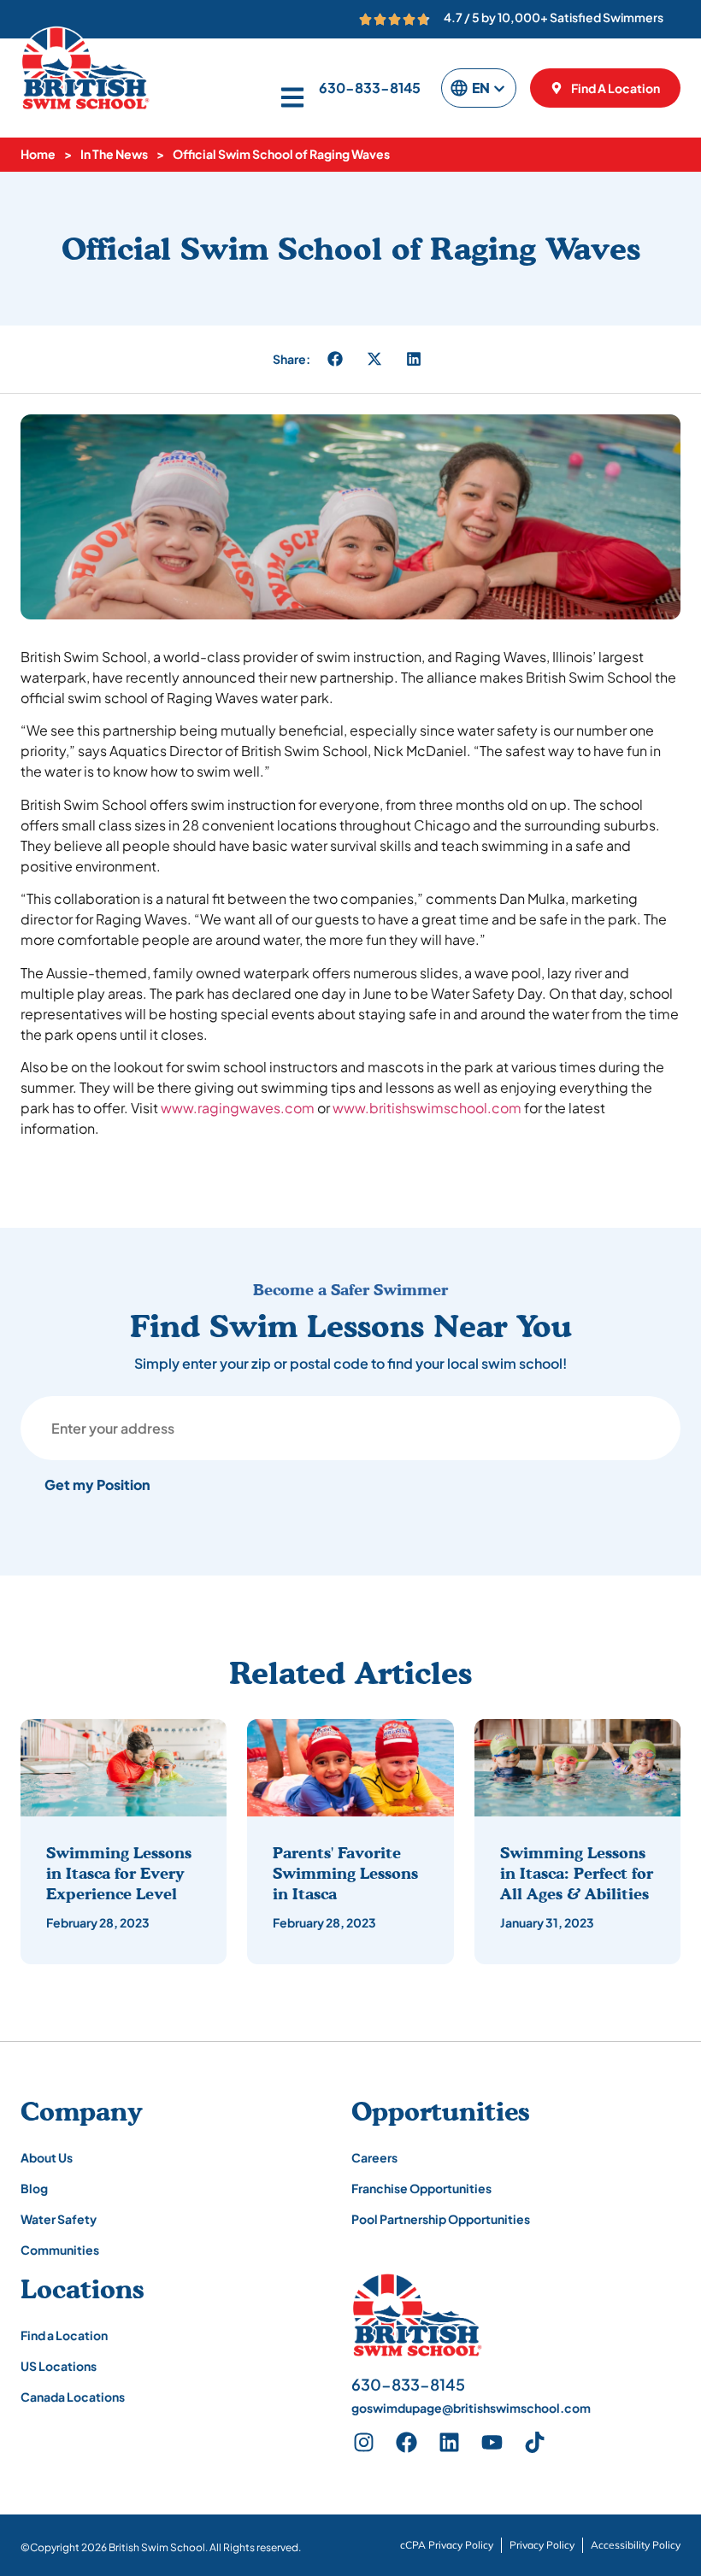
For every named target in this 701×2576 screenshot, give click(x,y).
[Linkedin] (450, 2442)
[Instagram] (364, 2442)
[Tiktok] (535, 2442)
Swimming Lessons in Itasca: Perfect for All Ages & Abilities (577, 1873)
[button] (335, 359)
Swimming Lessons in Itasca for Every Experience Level (119, 1873)
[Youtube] (492, 2442)
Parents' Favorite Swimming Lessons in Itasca (345, 1873)
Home (38, 154)
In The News (114, 154)
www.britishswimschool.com (427, 1108)
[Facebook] (407, 2442)
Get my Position (97, 1485)
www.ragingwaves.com (238, 1108)
